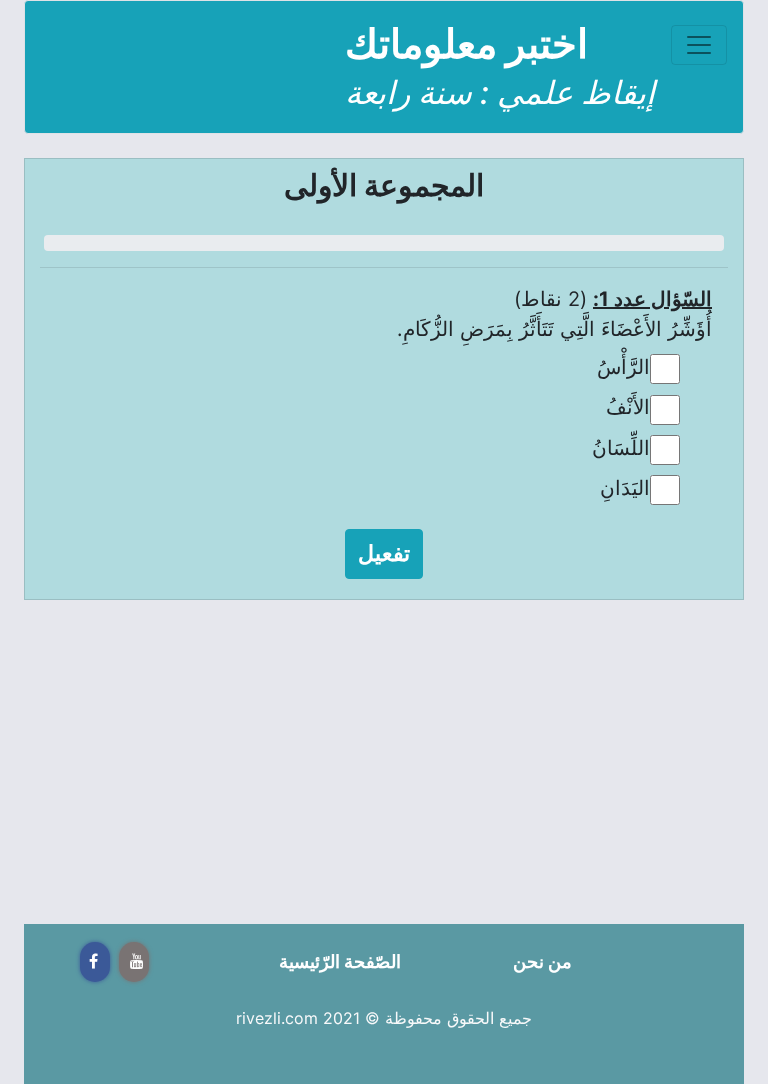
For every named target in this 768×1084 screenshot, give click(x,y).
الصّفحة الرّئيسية (340, 961)
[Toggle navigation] (699, 45)
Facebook (95, 962)
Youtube (134, 962)
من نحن (542, 961)
